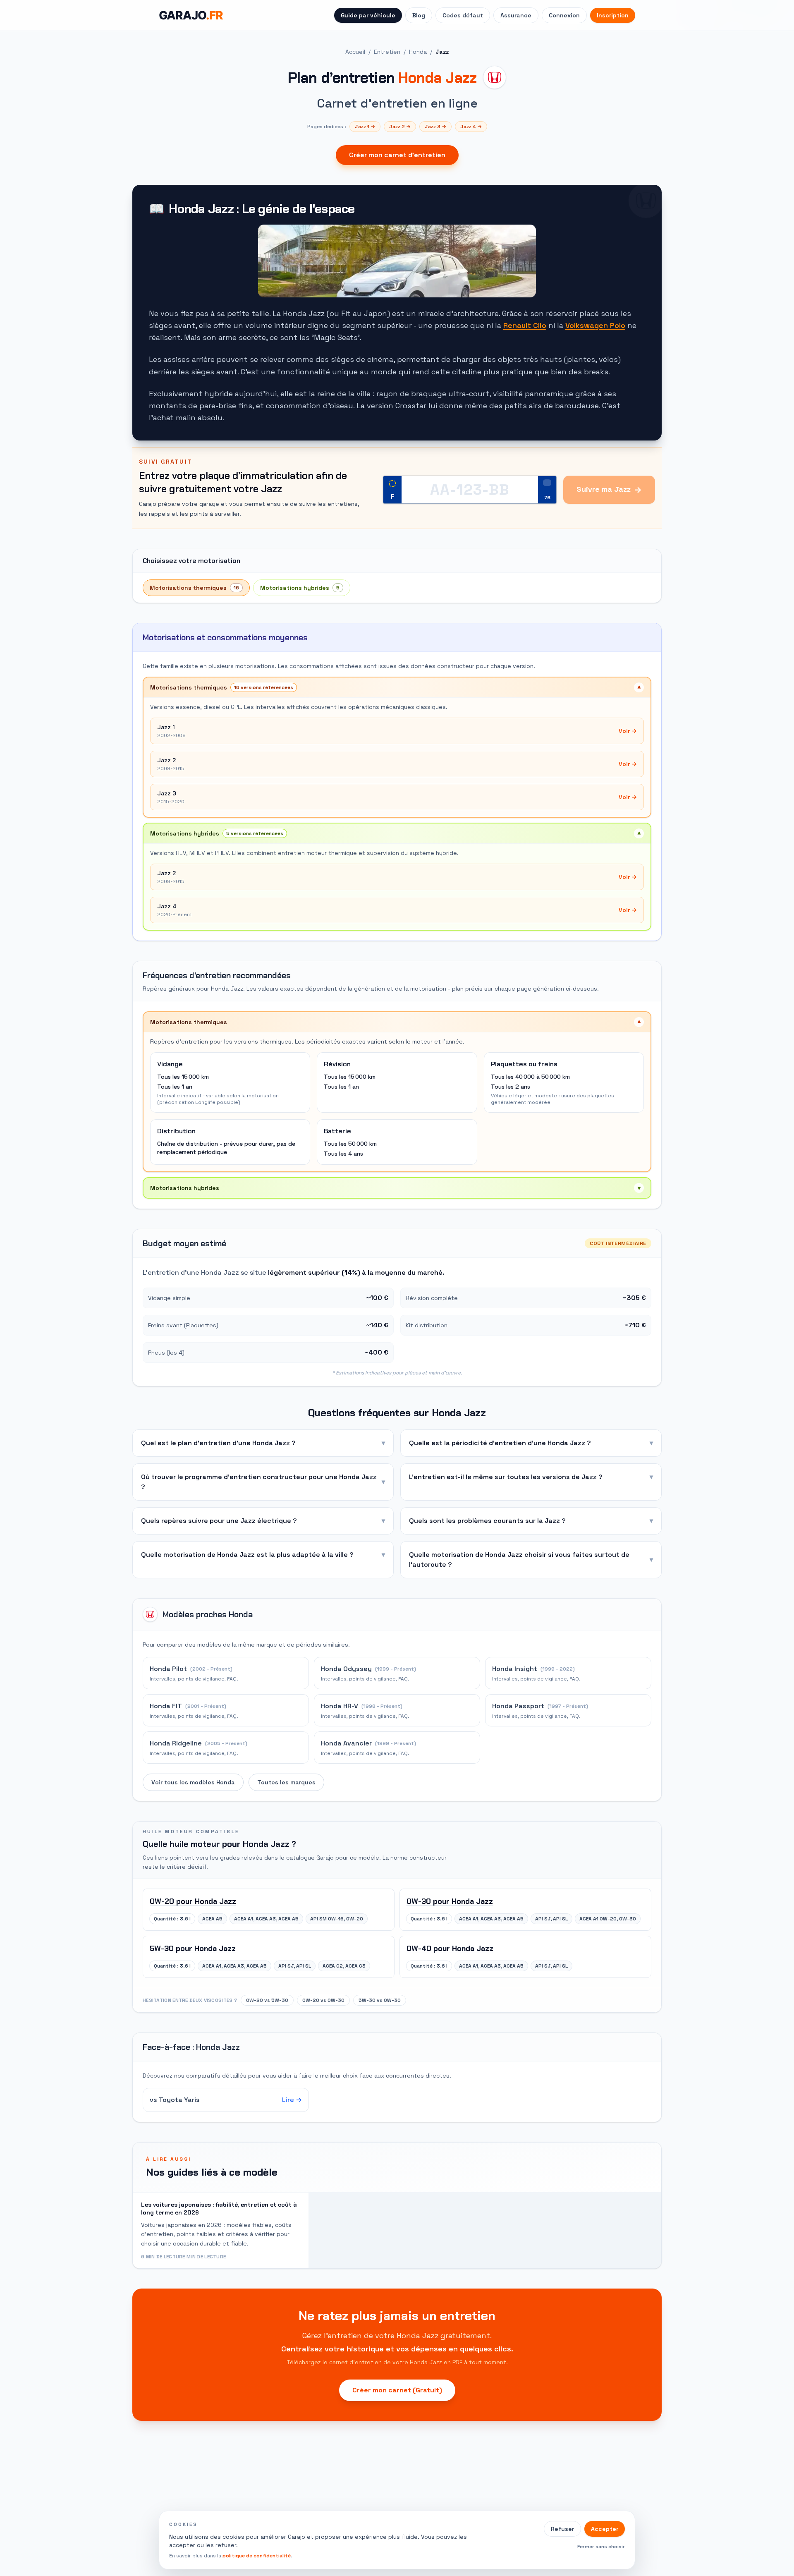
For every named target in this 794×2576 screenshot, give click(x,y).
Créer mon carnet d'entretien (397, 155)
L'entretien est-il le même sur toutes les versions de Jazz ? (531, 1477)
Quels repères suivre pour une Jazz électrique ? (263, 1521)
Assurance (516, 15)
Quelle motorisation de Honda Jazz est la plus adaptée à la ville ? (263, 1555)
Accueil (355, 52)
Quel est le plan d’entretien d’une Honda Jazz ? (263, 1443)
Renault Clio (525, 325)
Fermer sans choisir (601, 2547)
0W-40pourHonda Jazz (450, 1949)
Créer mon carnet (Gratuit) (397, 2390)
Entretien (387, 52)
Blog (419, 15)
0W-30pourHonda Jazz (450, 1901)
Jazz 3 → (435, 127)
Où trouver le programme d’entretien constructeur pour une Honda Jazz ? (263, 1482)
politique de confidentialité (257, 2556)
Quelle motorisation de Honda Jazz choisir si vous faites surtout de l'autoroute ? (531, 1560)
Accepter (605, 2529)
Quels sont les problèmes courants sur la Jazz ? (531, 1521)
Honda (418, 52)
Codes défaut (463, 15)
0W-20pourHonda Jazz (193, 1901)
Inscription (613, 15)
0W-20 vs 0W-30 (323, 2000)
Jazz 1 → (365, 127)
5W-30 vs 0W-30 (380, 2000)
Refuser (562, 2529)
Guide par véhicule (368, 15)
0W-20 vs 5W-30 (267, 2000)
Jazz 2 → (400, 127)
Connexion (564, 15)
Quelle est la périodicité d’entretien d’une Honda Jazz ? (531, 1443)
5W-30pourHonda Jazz (193, 1949)
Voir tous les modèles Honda (193, 1782)
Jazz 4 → (471, 127)
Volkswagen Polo (595, 325)
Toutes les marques (286, 1782)
